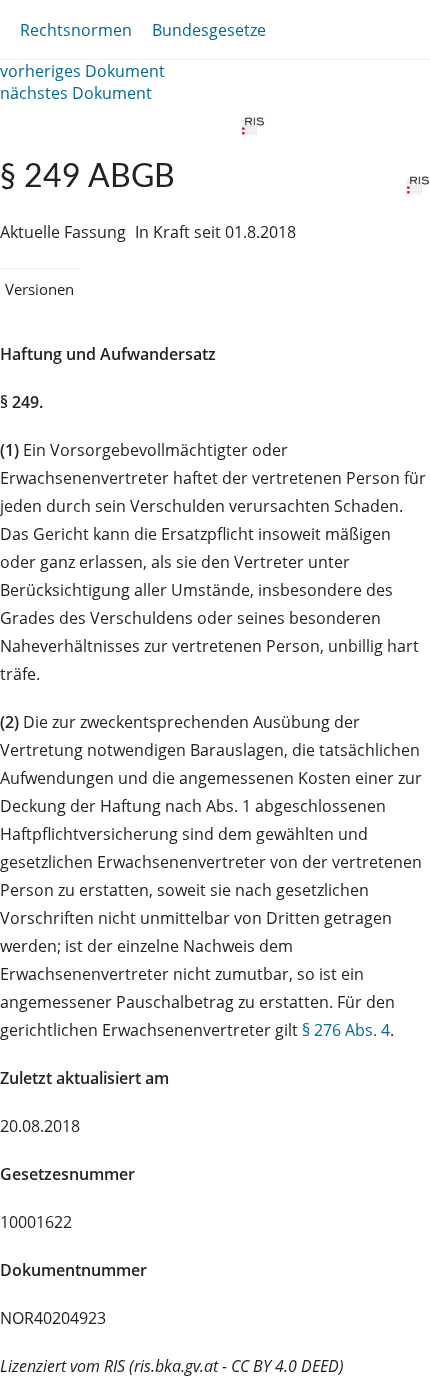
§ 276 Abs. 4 (346, 1030)
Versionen (39, 289)
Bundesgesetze (209, 30)
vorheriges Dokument (82, 71)
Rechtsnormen (76, 30)
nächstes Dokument (76, 93)
